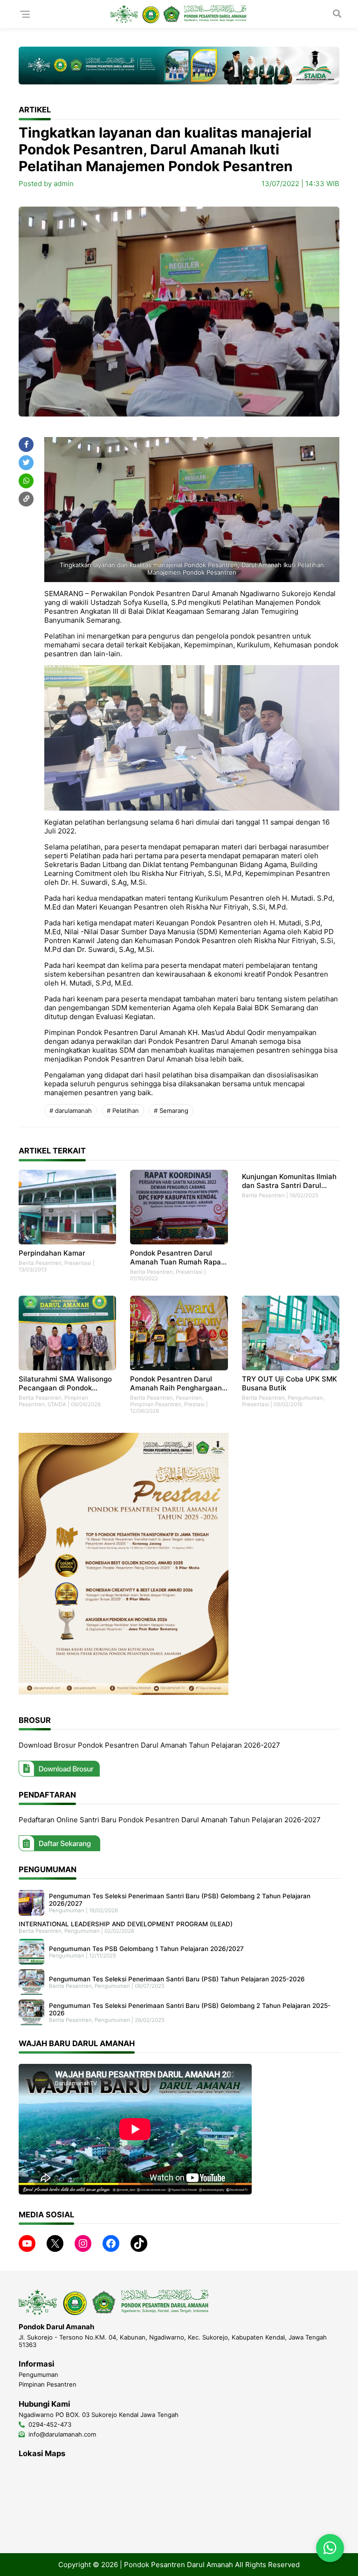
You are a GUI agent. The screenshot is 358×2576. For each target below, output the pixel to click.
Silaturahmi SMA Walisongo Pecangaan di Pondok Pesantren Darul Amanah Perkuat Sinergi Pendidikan (65, 1383)
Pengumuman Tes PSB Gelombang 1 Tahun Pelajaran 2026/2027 (146, 1949)
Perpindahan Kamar (52, 1253)
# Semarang (171, 1111)
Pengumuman (305, 1398)
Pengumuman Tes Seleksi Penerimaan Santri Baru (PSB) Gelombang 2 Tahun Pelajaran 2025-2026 (190, 2009)
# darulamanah (71, 1111)
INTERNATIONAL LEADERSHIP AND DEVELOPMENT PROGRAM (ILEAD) (126, 1924)
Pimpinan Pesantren (156, 1404)
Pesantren (189, 1398)
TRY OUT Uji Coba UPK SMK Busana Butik (289, 1383)
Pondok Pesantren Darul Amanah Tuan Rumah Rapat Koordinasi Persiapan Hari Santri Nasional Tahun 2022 (177, 1257)
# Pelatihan (123, 1111)
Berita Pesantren (40, 1263)
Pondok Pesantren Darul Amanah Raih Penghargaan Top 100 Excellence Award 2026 (176, 1383)
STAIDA (57, 1404)
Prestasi (194, 1404)
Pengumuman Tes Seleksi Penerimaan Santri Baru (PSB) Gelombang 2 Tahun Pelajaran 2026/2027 (180, 1900)
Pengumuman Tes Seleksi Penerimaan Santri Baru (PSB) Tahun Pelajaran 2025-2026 (177, 1979)
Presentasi (78, 1263)
